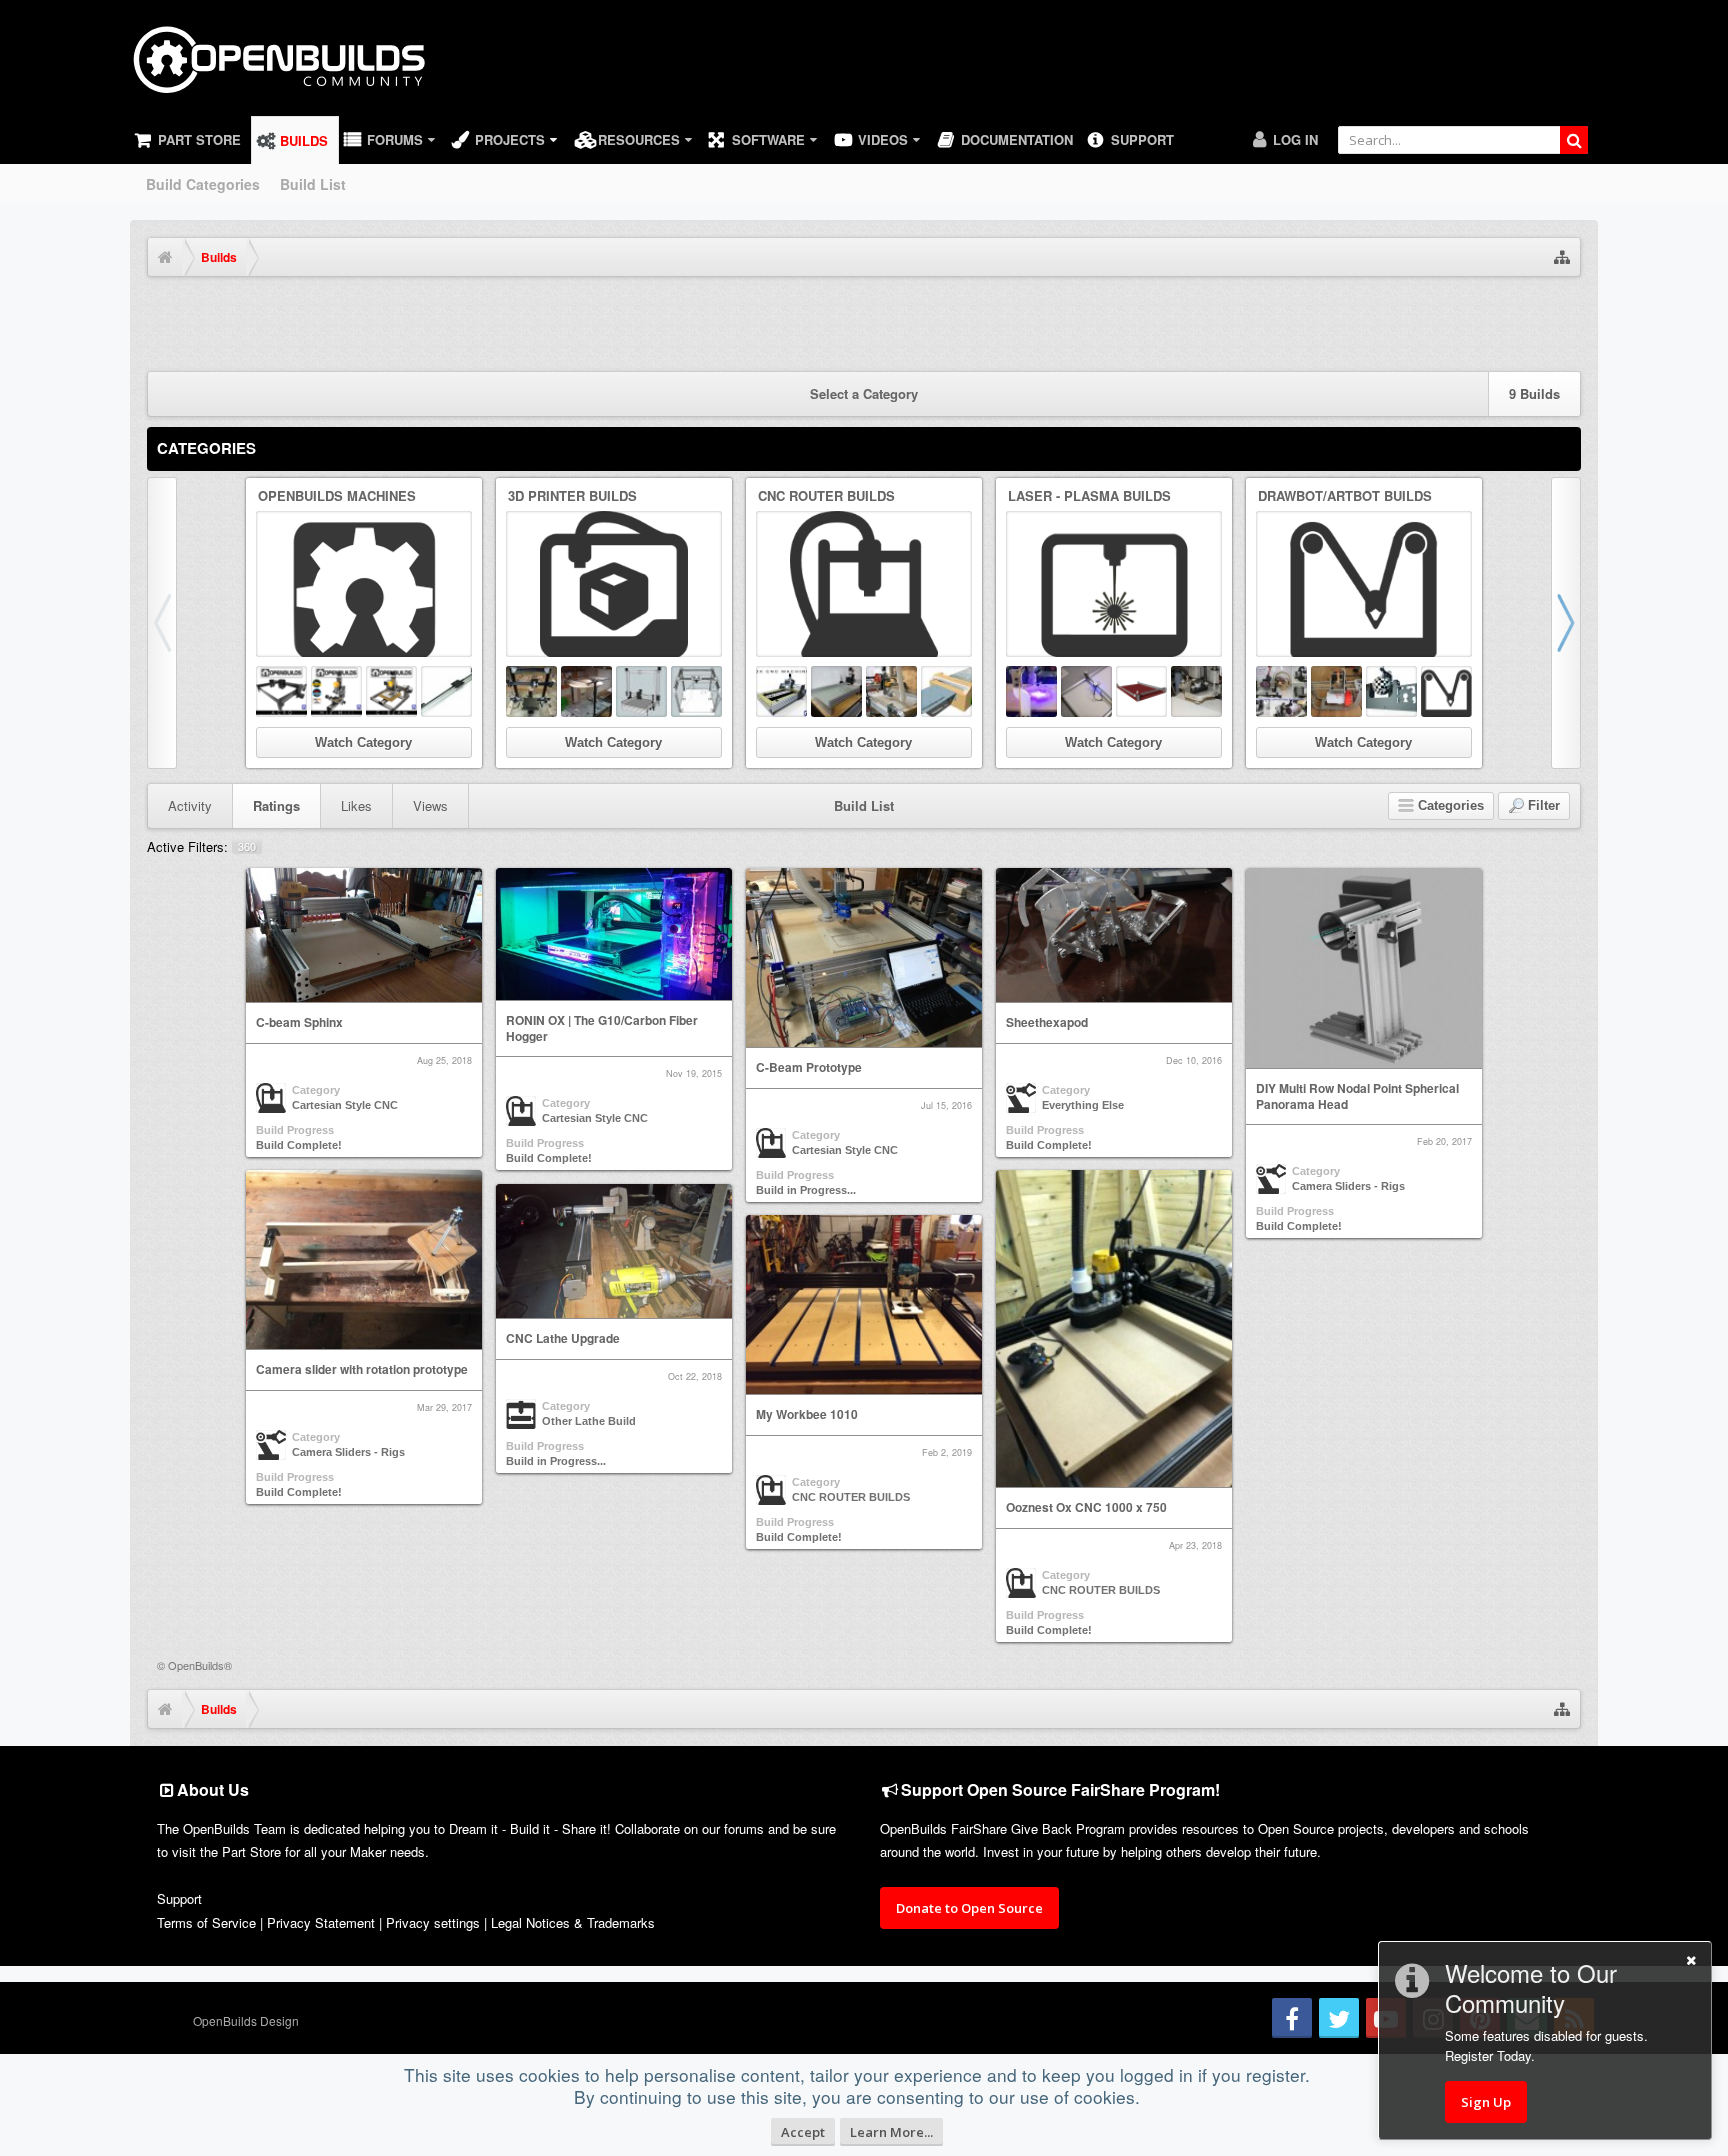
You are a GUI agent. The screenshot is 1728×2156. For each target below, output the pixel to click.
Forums (395, 139)
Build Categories (203, 184)
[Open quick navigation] (1562, 257)
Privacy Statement (321, 1922)
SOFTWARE (768, 139)
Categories (206, 448)
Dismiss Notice (1568, 313)
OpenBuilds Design (246, 2020)
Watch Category (363, 742)
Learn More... (891, 2132)
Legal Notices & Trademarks (573, 1922)
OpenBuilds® (200, 1665)
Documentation (1017, 139)
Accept (803, 2132)
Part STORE (199, 139)
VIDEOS (883, 139)
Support (1142, 139)
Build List (313, 184)
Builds (304, 140)
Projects (510, 139)
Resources (639, 139)
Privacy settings (433, 1922)
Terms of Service (206, 1922)
